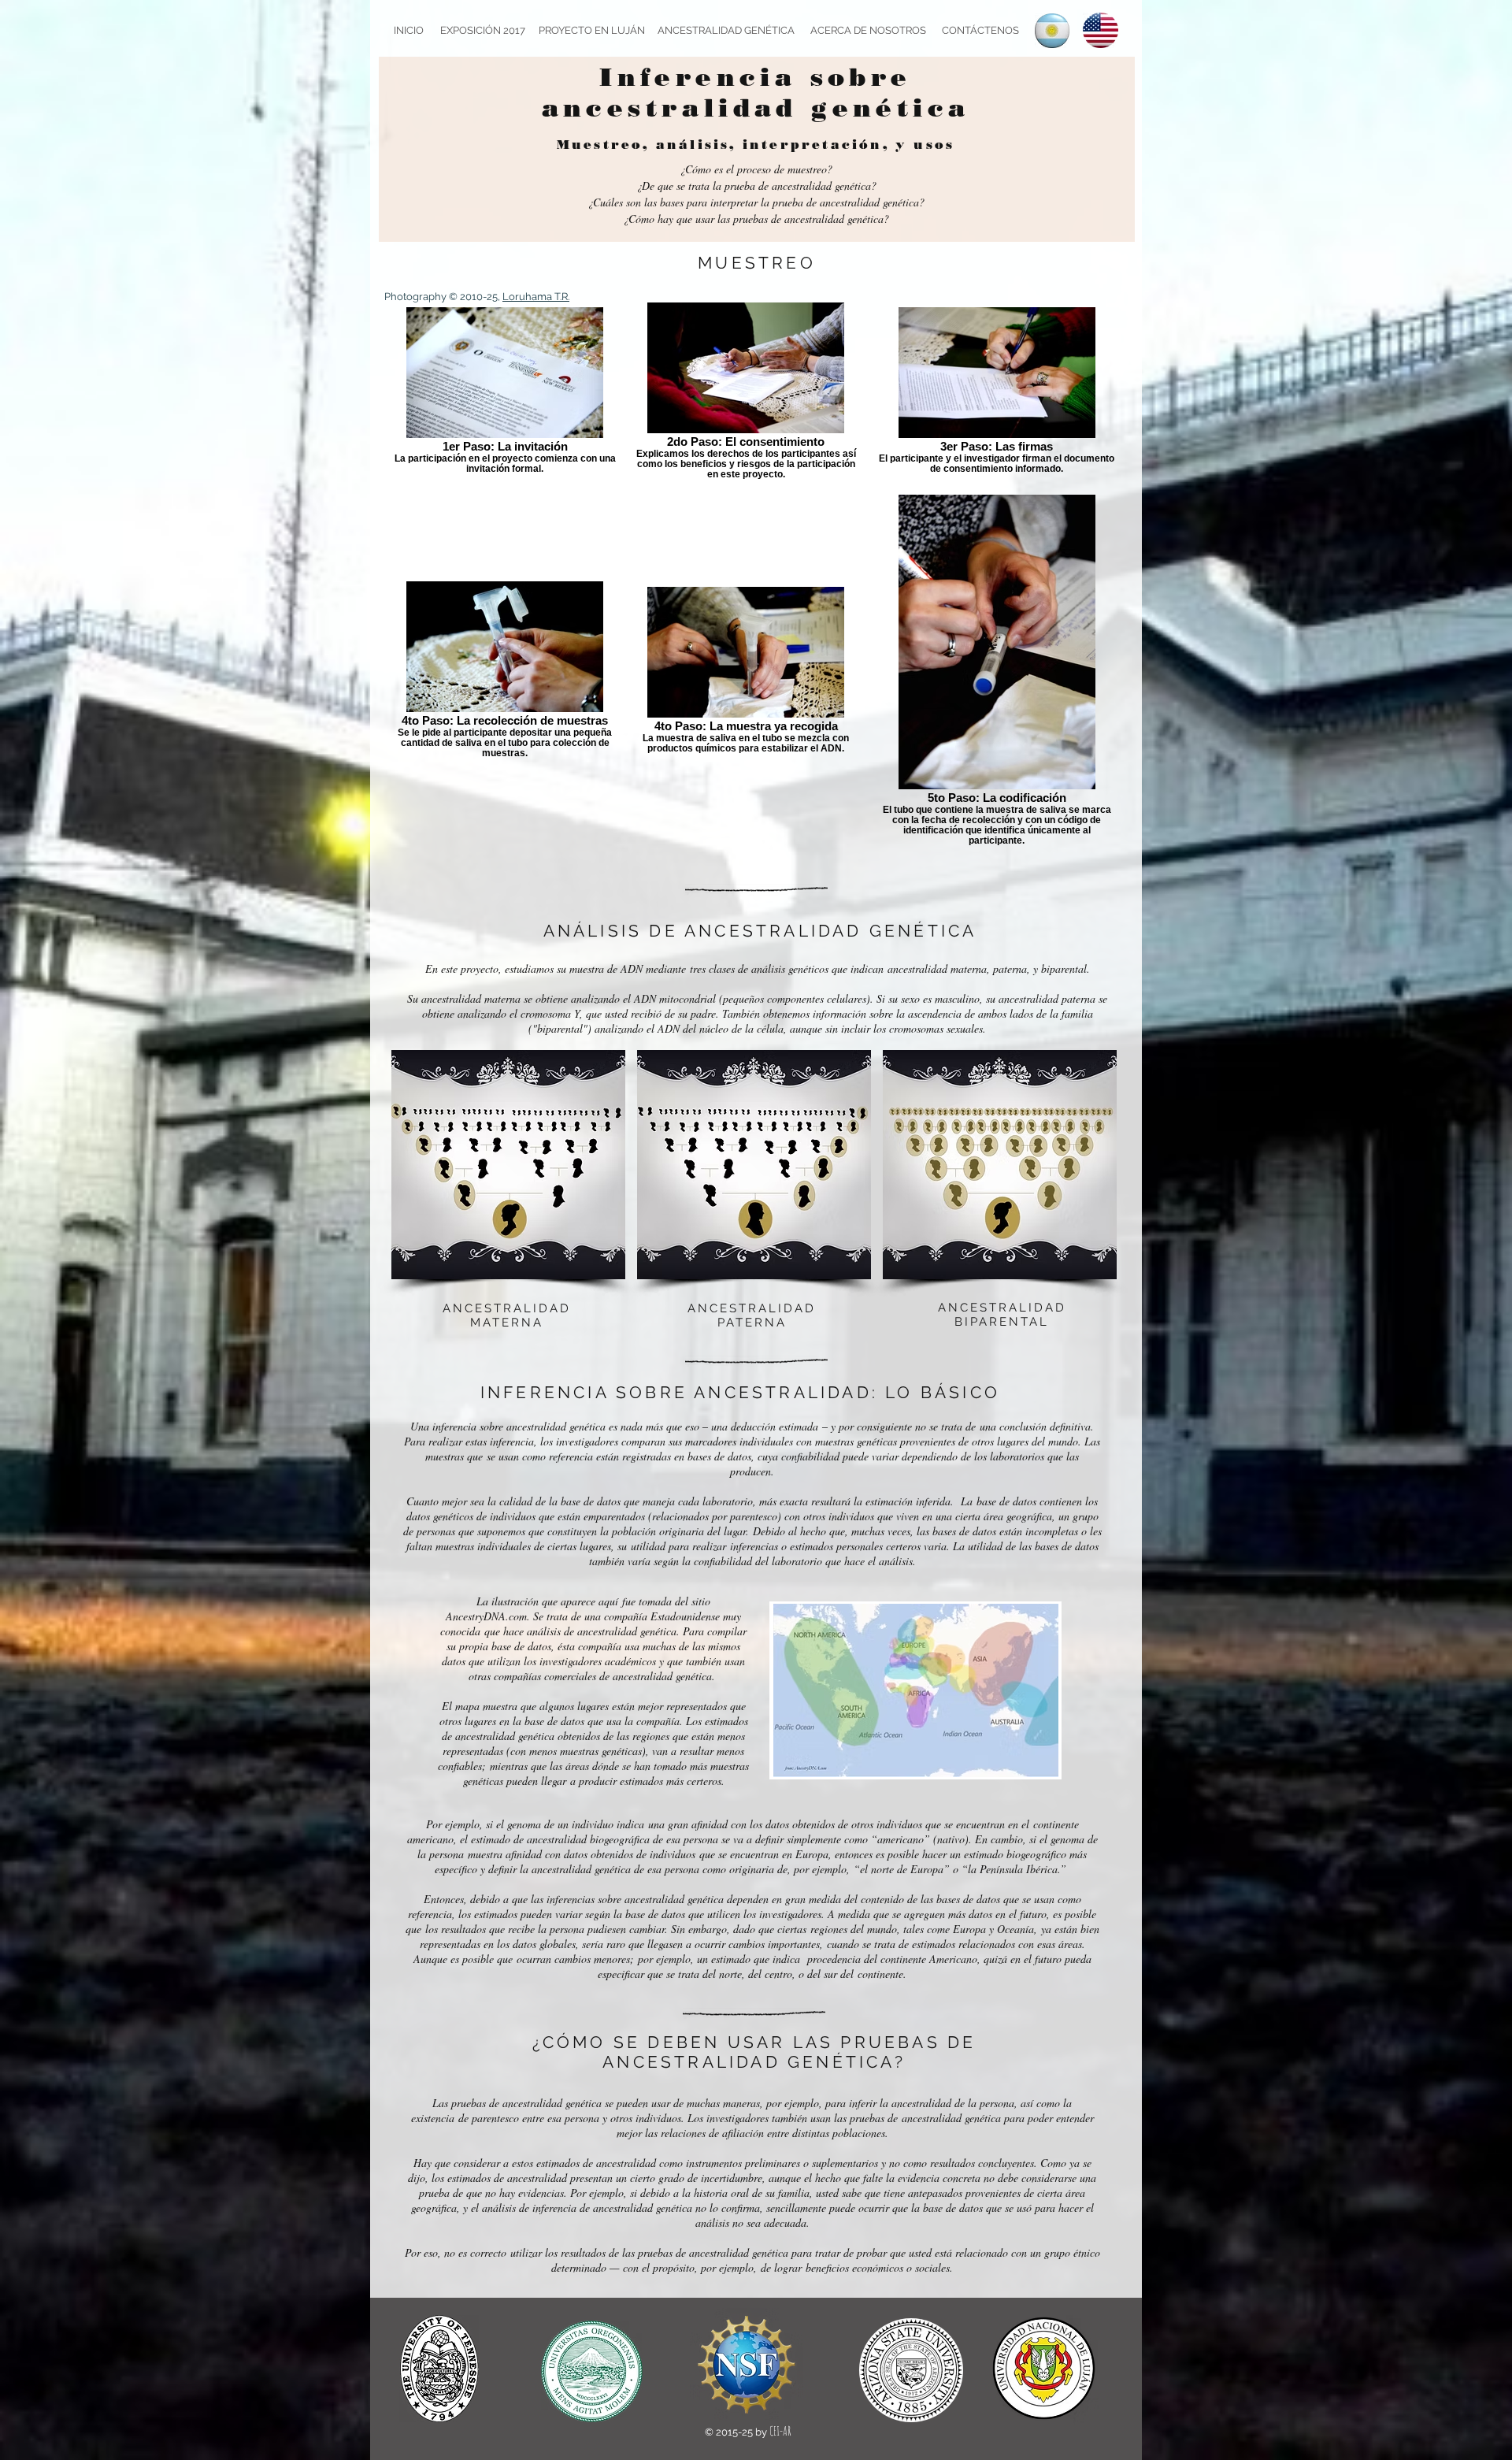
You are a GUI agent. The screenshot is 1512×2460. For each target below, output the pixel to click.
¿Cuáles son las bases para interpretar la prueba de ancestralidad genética (756, 202)
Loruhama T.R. (536, 297)
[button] (508, 1165)
